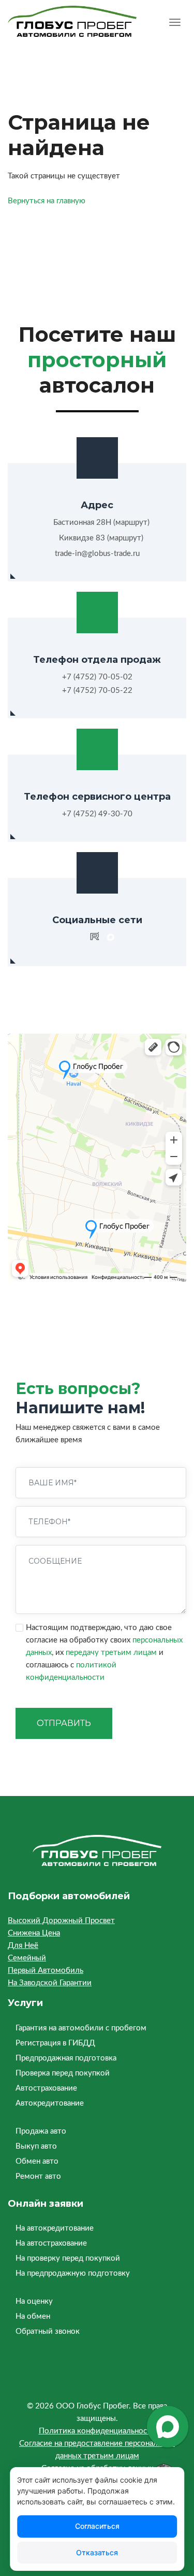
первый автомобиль (46, 1971)
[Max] (111, 938)
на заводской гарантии (50, 1983)
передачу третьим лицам (111, 1653)
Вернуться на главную (47, 201)
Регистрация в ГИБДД (55, 2043)
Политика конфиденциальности (97, 2431)
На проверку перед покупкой (68, 2258)
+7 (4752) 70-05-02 (97, 677)
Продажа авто (41, 2131)
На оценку (34, 2301)
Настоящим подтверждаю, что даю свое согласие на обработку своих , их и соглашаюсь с (104, 1653)
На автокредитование (55, 2228)
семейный (27, 1958)
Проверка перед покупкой (63, 2073)
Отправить (64, 1723)
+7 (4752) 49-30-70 (97, 814)
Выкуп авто (36, 2146)
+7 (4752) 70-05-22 (97, 691)
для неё (23, 1946)
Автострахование (46, 2088)
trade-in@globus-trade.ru (97, 554)
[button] (175, 24)
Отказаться (97, 2552)
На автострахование (51, 2243)
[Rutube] (95, 938)
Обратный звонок (48, 2331)
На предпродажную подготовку (73, 2273)
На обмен (33, 2316)
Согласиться (97, 2526)
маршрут (131, 523)
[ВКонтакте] (79, 938)
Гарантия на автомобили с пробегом (81, 2028)
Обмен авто (37, 2161)
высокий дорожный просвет (61, 1921)
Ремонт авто (38, 2176)
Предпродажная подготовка (66, 2058)
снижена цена (34, 1933)
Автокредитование (50, 2103)
